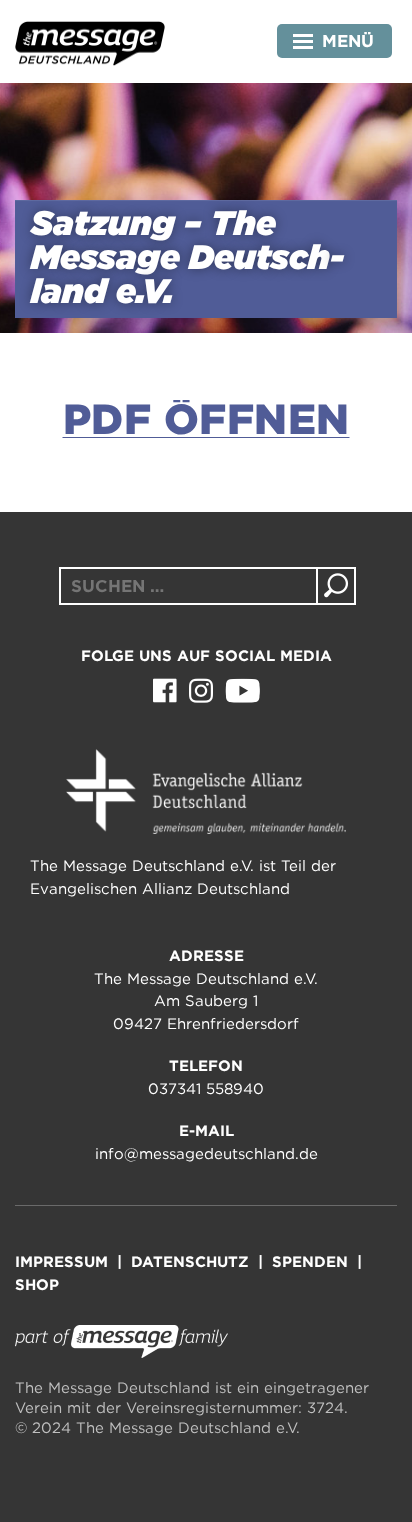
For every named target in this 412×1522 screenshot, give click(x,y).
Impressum (61, 1262)
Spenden (310, 1262)
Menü (348, 41)
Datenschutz (190, 1262)
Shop (37, 1285)
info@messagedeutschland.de (206, 1154)
